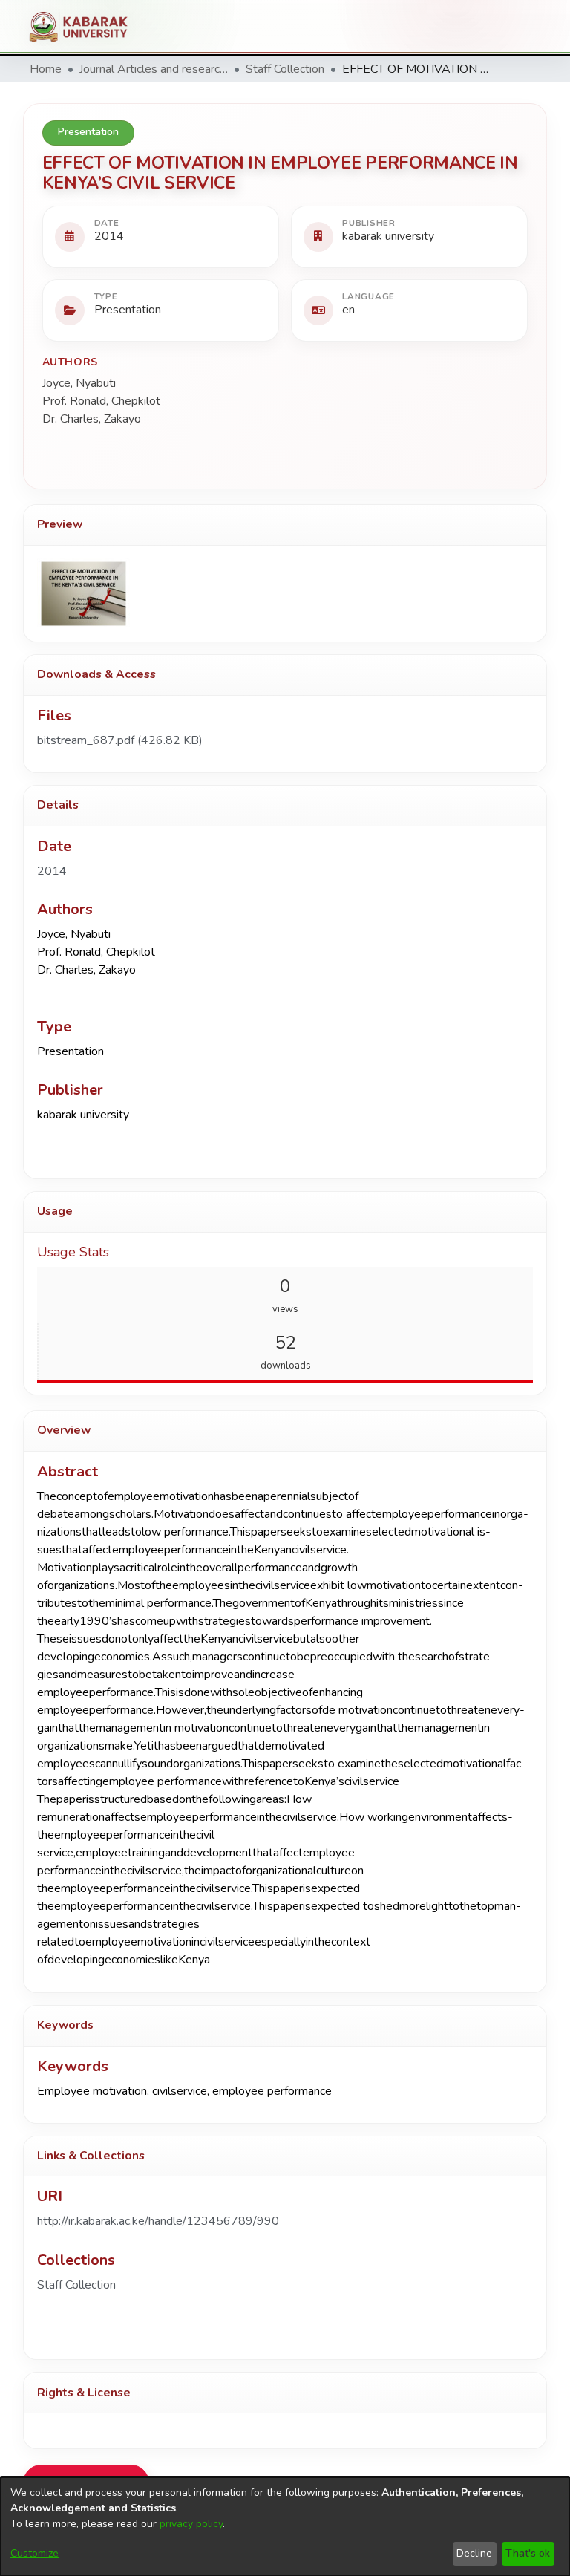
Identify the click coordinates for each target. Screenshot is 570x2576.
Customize (35, 2553)
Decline (474, 2553)
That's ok (528, 2553)
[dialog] (285, 2527)
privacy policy (191, 2524)
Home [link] (46, 69)
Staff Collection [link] (285, 69)
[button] (76, 2285)
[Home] (84, 27)
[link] (120, 740)
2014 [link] (52, 871)
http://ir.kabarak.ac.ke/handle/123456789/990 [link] (158, 2221)
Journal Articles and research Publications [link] (154, 69)
